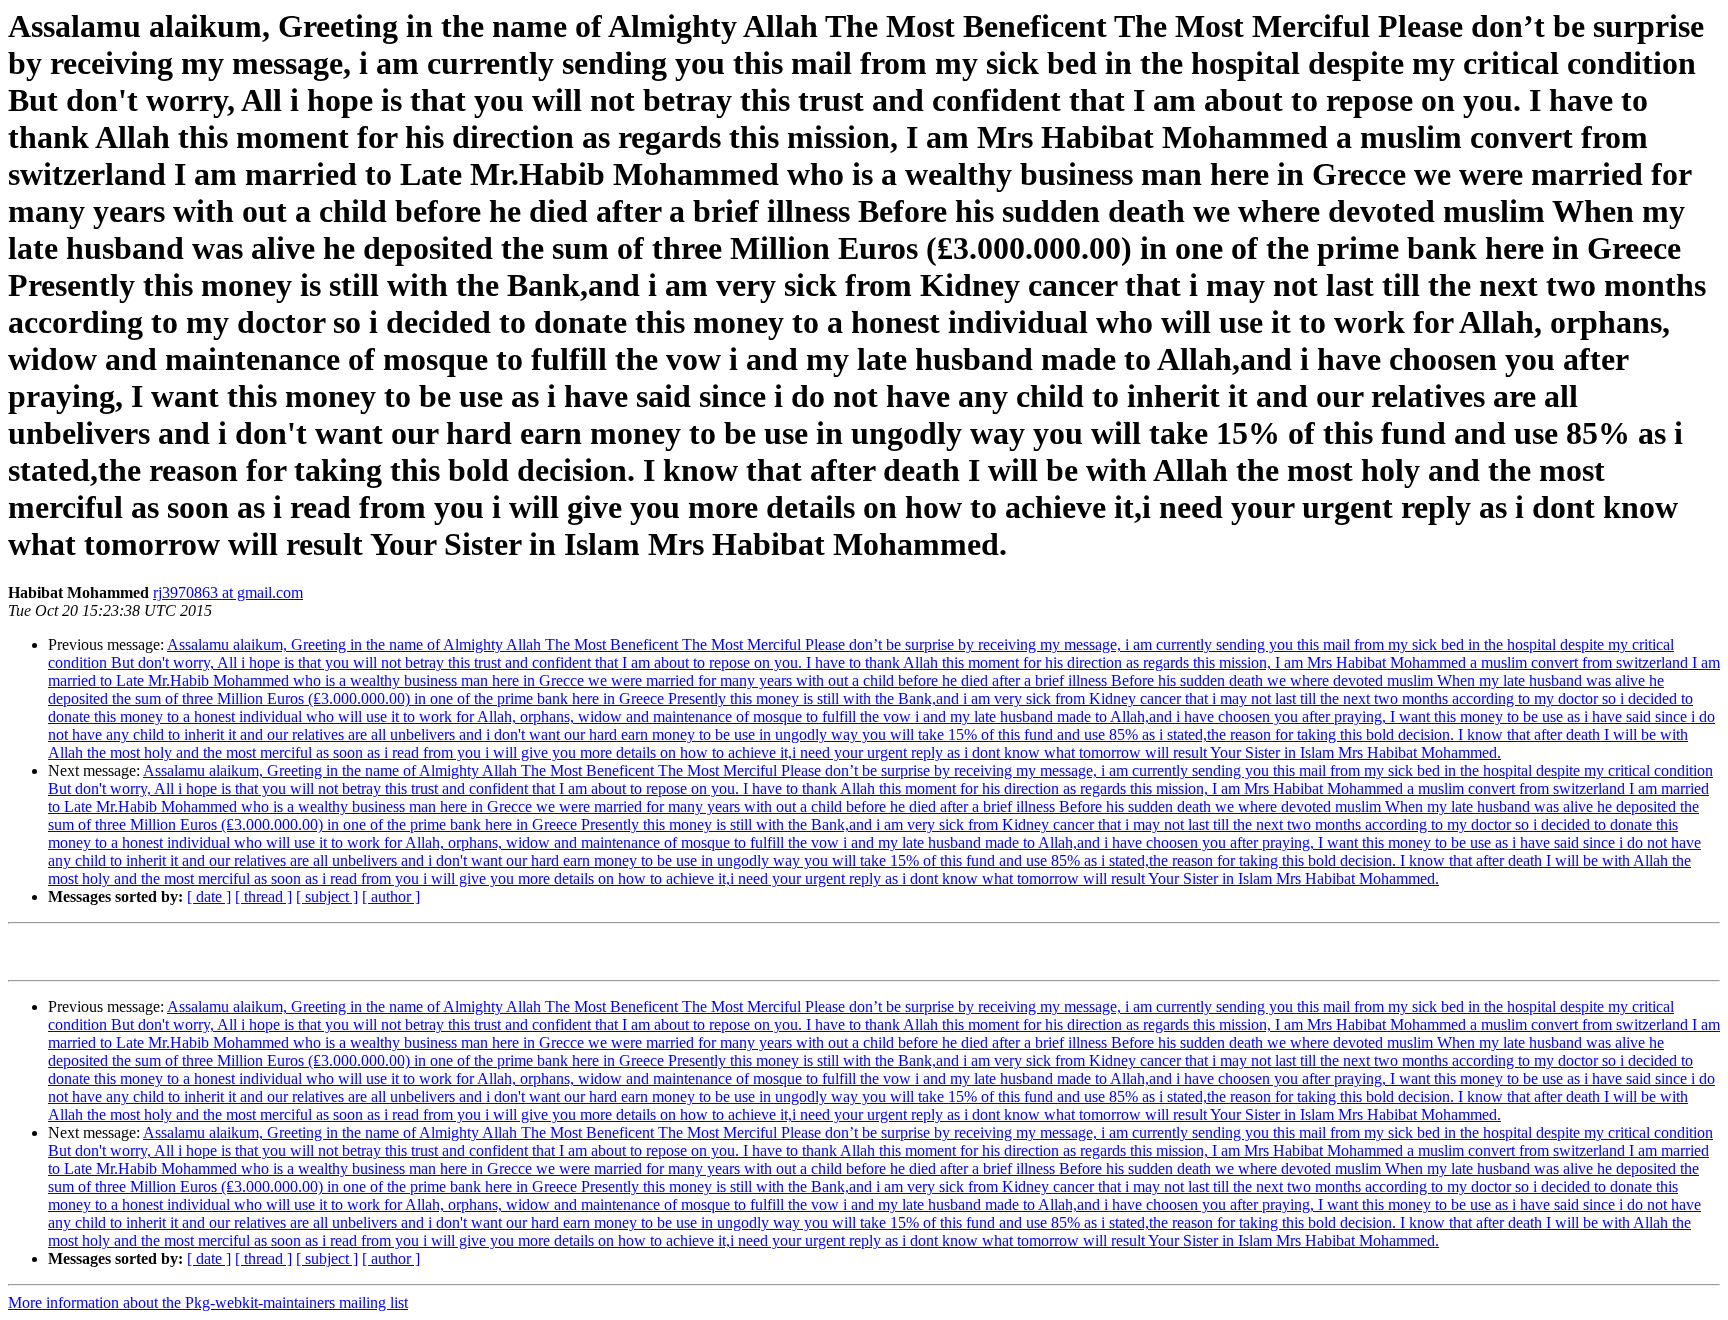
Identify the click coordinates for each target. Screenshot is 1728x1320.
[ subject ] (327, 896)
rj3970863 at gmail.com (228, 592)
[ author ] (391, 896)
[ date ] (209, 896)
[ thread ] (263, 896)
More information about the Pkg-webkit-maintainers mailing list (208, 1302)
